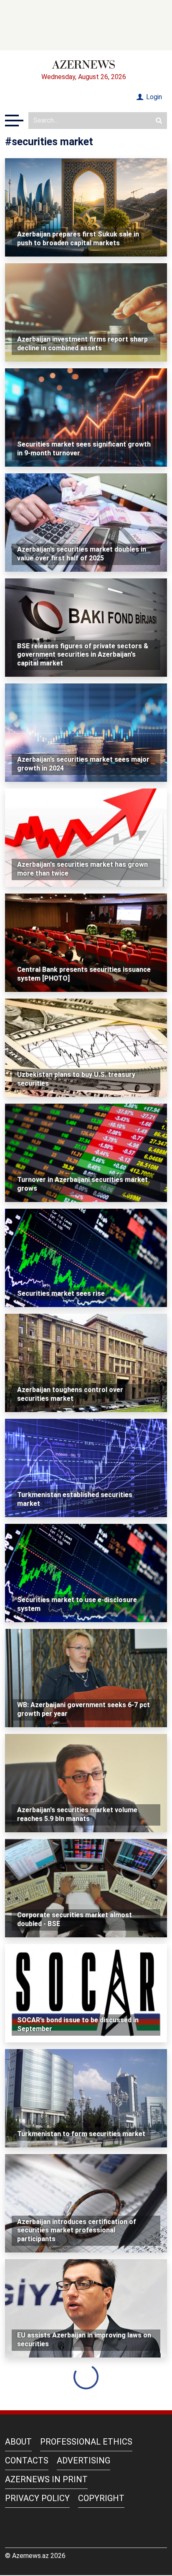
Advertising (83, 2460)
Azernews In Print (46, 2479)
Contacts (27, 2460)
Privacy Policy (37, 2498)
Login (153, 97)
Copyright (101, 2498)
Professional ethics (86, 2442)
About (18, 2442)
